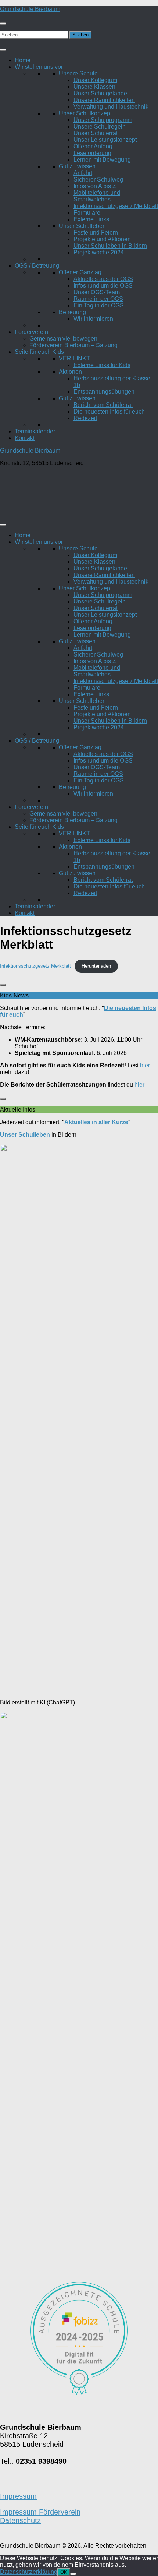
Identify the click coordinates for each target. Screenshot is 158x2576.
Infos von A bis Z (95, 186)
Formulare (87, 213)
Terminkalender (35, 431)
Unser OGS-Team (97, 292)
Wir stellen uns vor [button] (39, 67)
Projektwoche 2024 (99, 252)
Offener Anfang (93, 146)
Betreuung (72, 312)
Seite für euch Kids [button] (39, 352)
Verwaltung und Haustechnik (111, 107)
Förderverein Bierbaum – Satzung (73, 345)
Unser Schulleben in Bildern (110, 246)
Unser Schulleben (82, 226)
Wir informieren (93, 319)
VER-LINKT (74, 358)
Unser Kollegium (95, 80)
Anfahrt (83, 173)
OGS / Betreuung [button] (37, 266)
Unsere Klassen (94, 87)
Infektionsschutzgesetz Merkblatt (116, 206)
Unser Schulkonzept (85, 113)
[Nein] (73, 2574)
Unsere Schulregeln (100, 126)
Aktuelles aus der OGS (103, 279)
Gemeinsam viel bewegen (63, 339)
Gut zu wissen (77, 166)
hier (145, 1065)
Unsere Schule (78, 73)
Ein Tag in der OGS (99, 305)
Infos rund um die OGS (103, 286)
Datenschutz (20, 2520)
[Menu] (3, 24)
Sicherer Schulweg (98, 180)
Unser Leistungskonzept (105, 140)
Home (23, 60)
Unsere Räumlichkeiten (104, 100)
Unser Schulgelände (100, 93)
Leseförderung (92, 153)
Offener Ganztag (80, 272)
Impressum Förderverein (40, 2512)
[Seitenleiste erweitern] (3, 985)
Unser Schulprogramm (103, 120)
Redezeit (85, 418)
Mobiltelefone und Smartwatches (97, 196)
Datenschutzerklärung (29, 2572)
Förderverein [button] (31, 332)
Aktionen (70, 372)
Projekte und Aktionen (102, 239)
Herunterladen (96, 966)
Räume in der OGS (98, 299)
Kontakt (25, 438)
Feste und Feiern (96, 233)
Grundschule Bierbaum (30, 9)
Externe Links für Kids (102, 365)
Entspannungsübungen (104, 392)
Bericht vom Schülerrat (103, 405)
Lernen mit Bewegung (102, 160)
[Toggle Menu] (3, 50)
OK (64, 2572)
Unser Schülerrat (96, 133)
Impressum (18, 2496)
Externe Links (91, 219)
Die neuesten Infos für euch (109, 411)
